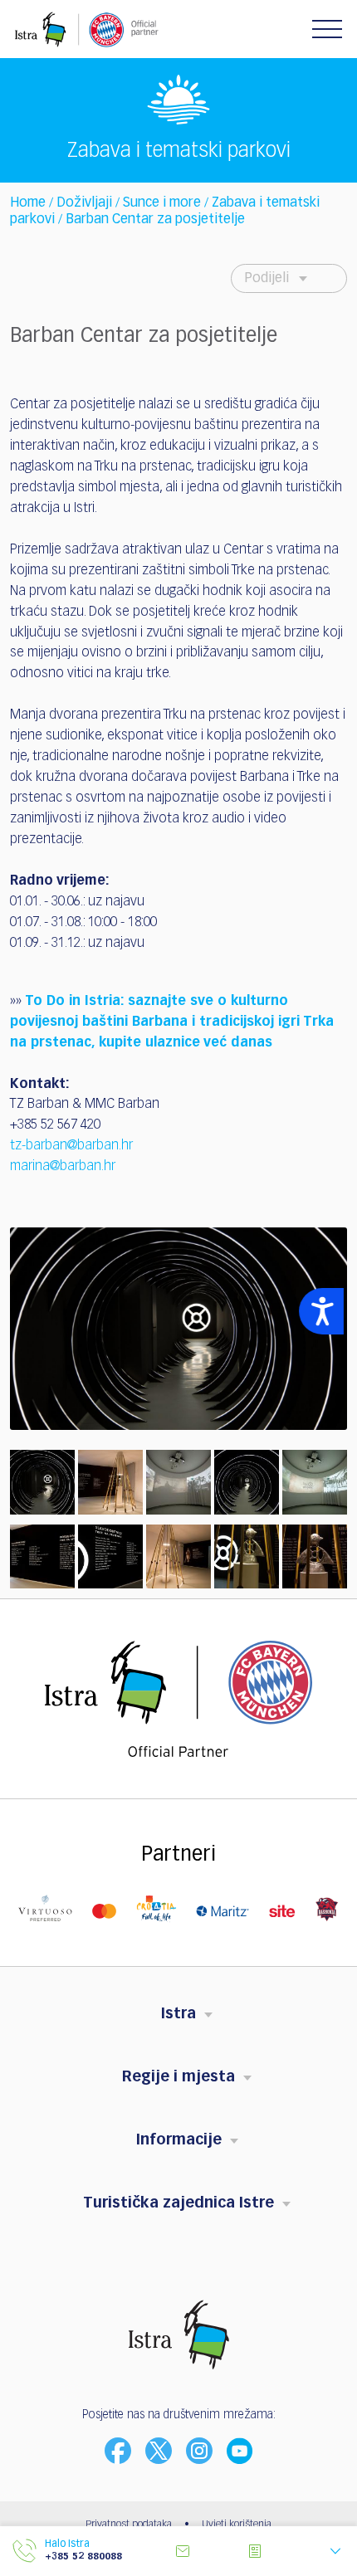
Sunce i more (162, 203)
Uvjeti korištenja (237, 2525)
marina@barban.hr (63, 1167)
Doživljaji (84, 203)
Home (28, 203)
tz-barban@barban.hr (71, 1146)
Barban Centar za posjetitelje (155, 220)
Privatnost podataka (129, 2525)
